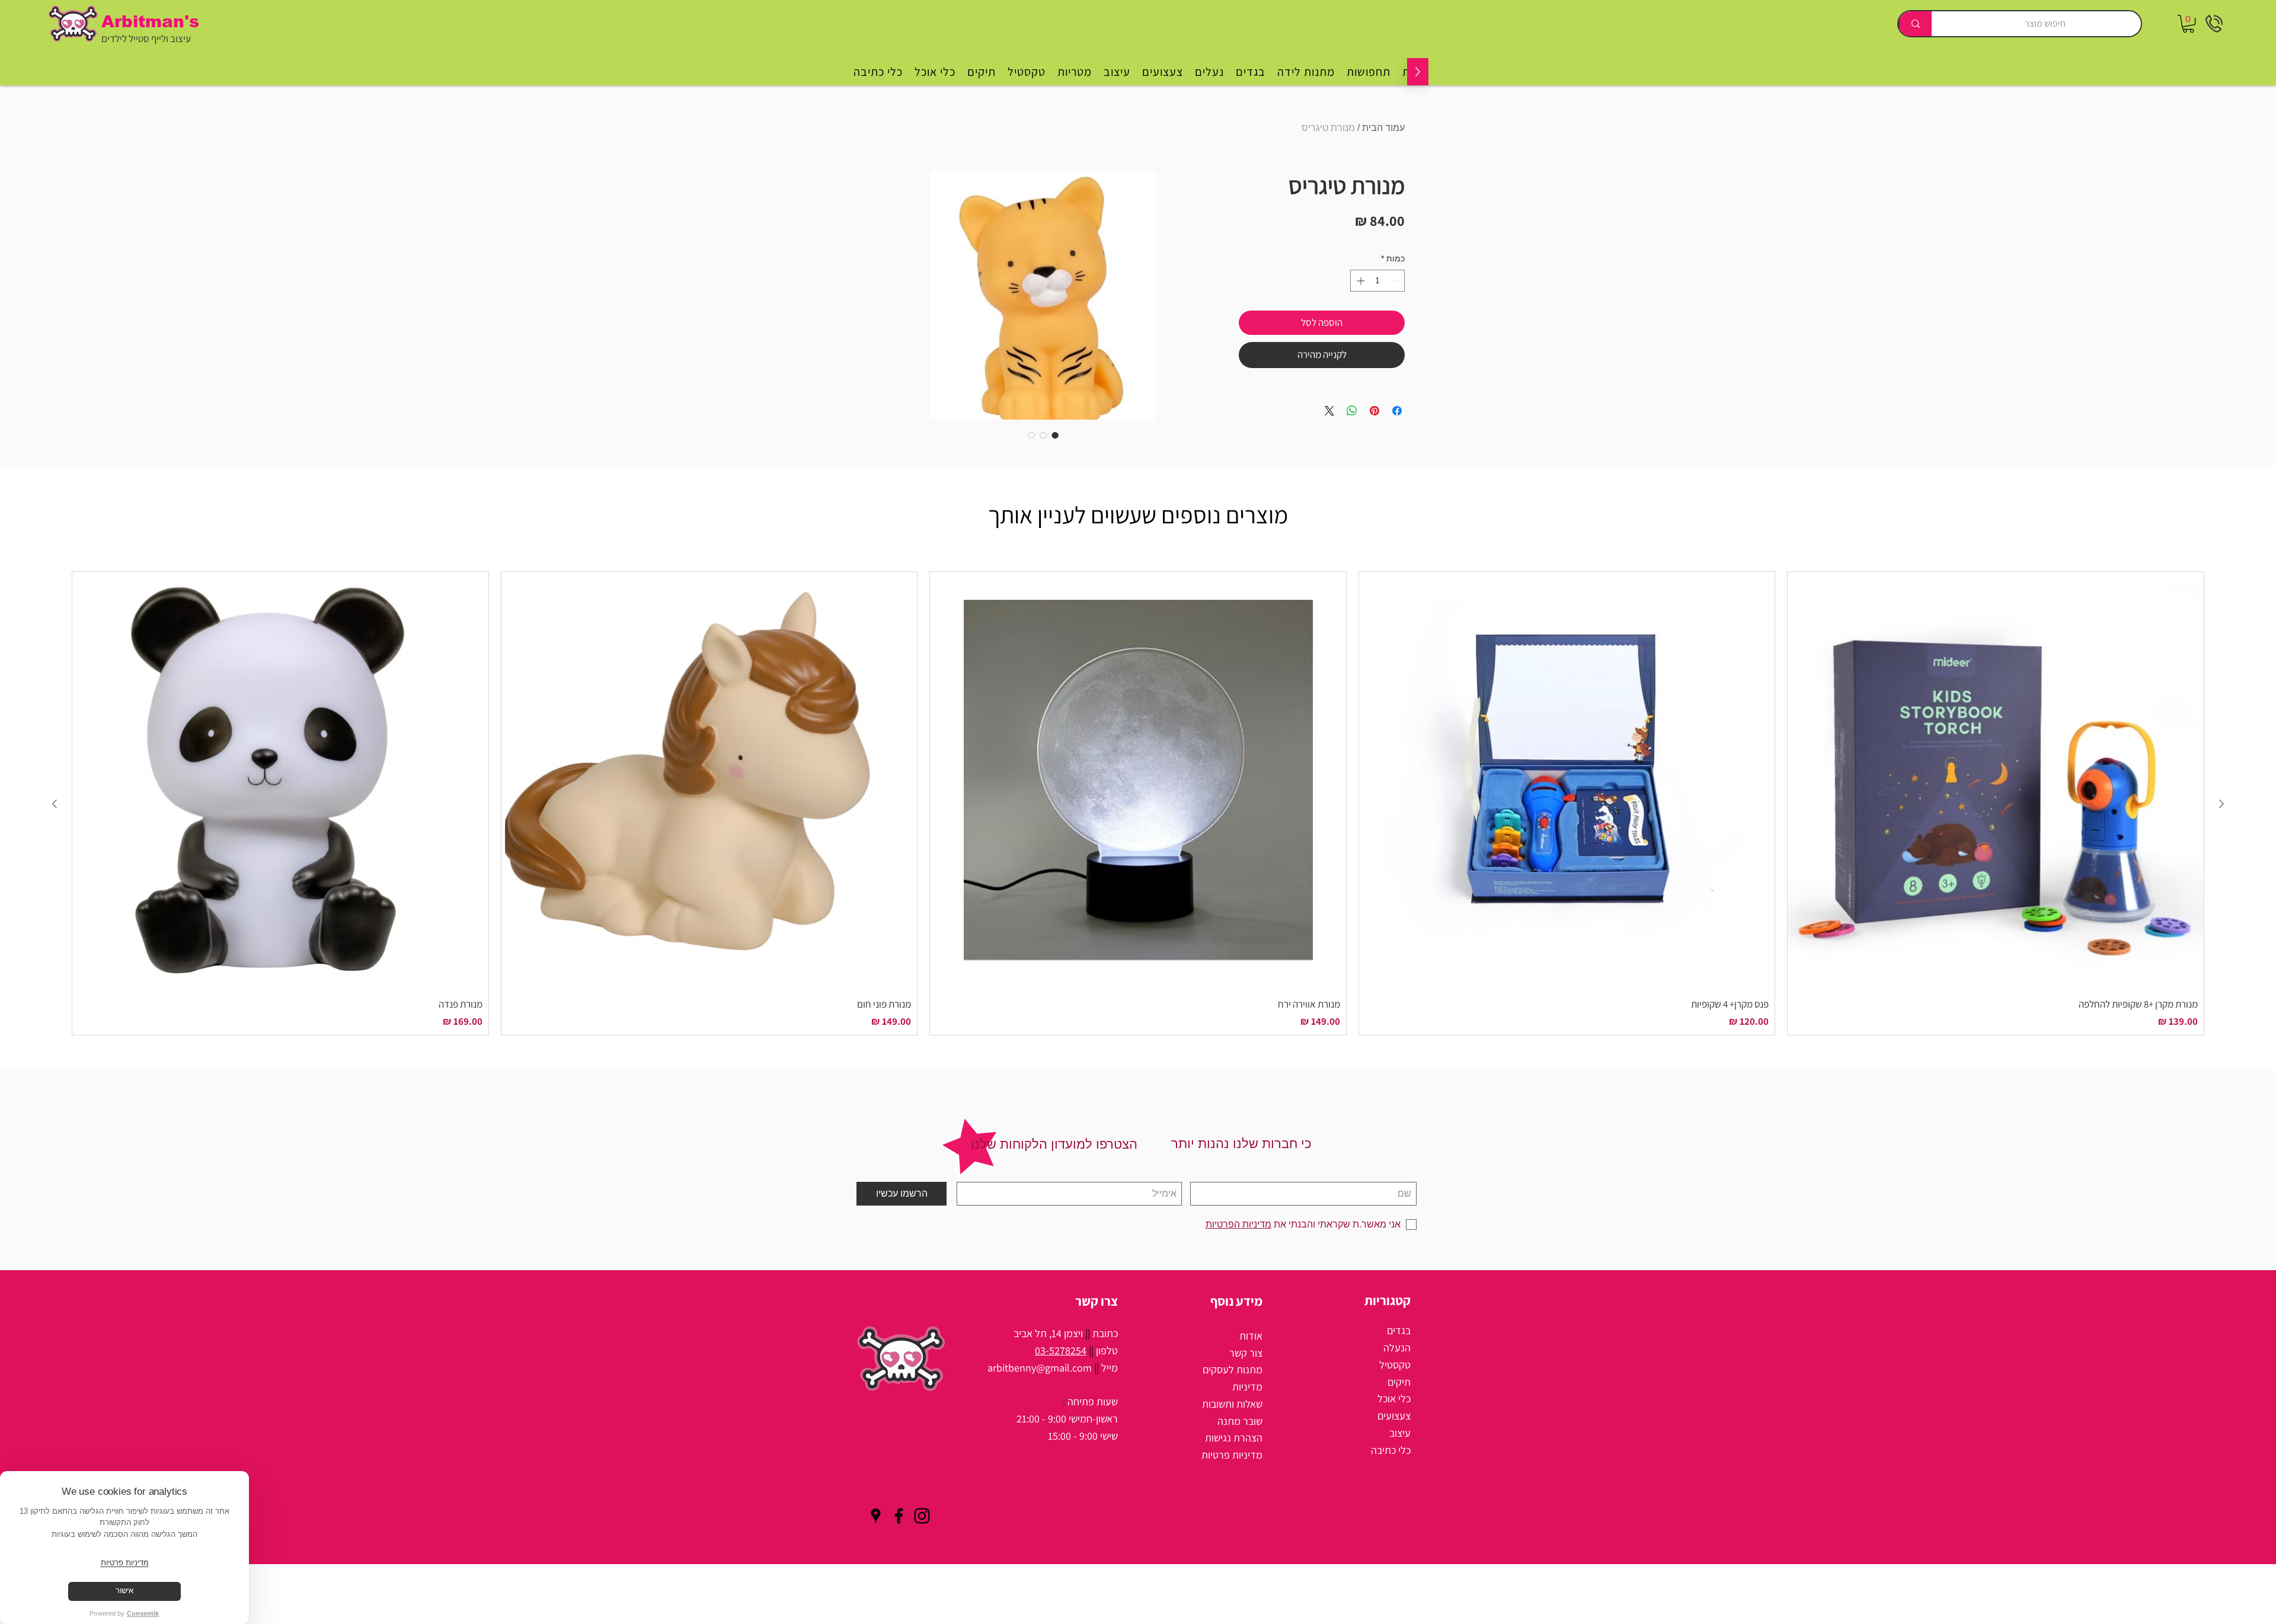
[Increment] (1359, 281)
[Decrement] (1396, 281)
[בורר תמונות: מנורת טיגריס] (1055, 435)
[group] (1138, 803)
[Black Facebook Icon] (899, 1516)
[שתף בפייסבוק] (1397, 411)
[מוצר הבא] (55, 804)
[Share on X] (1329, 411)
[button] (2188, 24)
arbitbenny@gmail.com (1040, 1368)
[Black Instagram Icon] (922, 1516)
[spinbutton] (1377, 281)
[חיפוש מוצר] (1915, 24)
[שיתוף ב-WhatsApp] (1352, 411)
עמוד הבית (1383, 128)
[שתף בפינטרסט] (1374, 411)
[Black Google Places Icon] (876, 1516)
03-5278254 (1061, 1350)
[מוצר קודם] (2221, 804)
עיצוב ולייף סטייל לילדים (146, 39)
